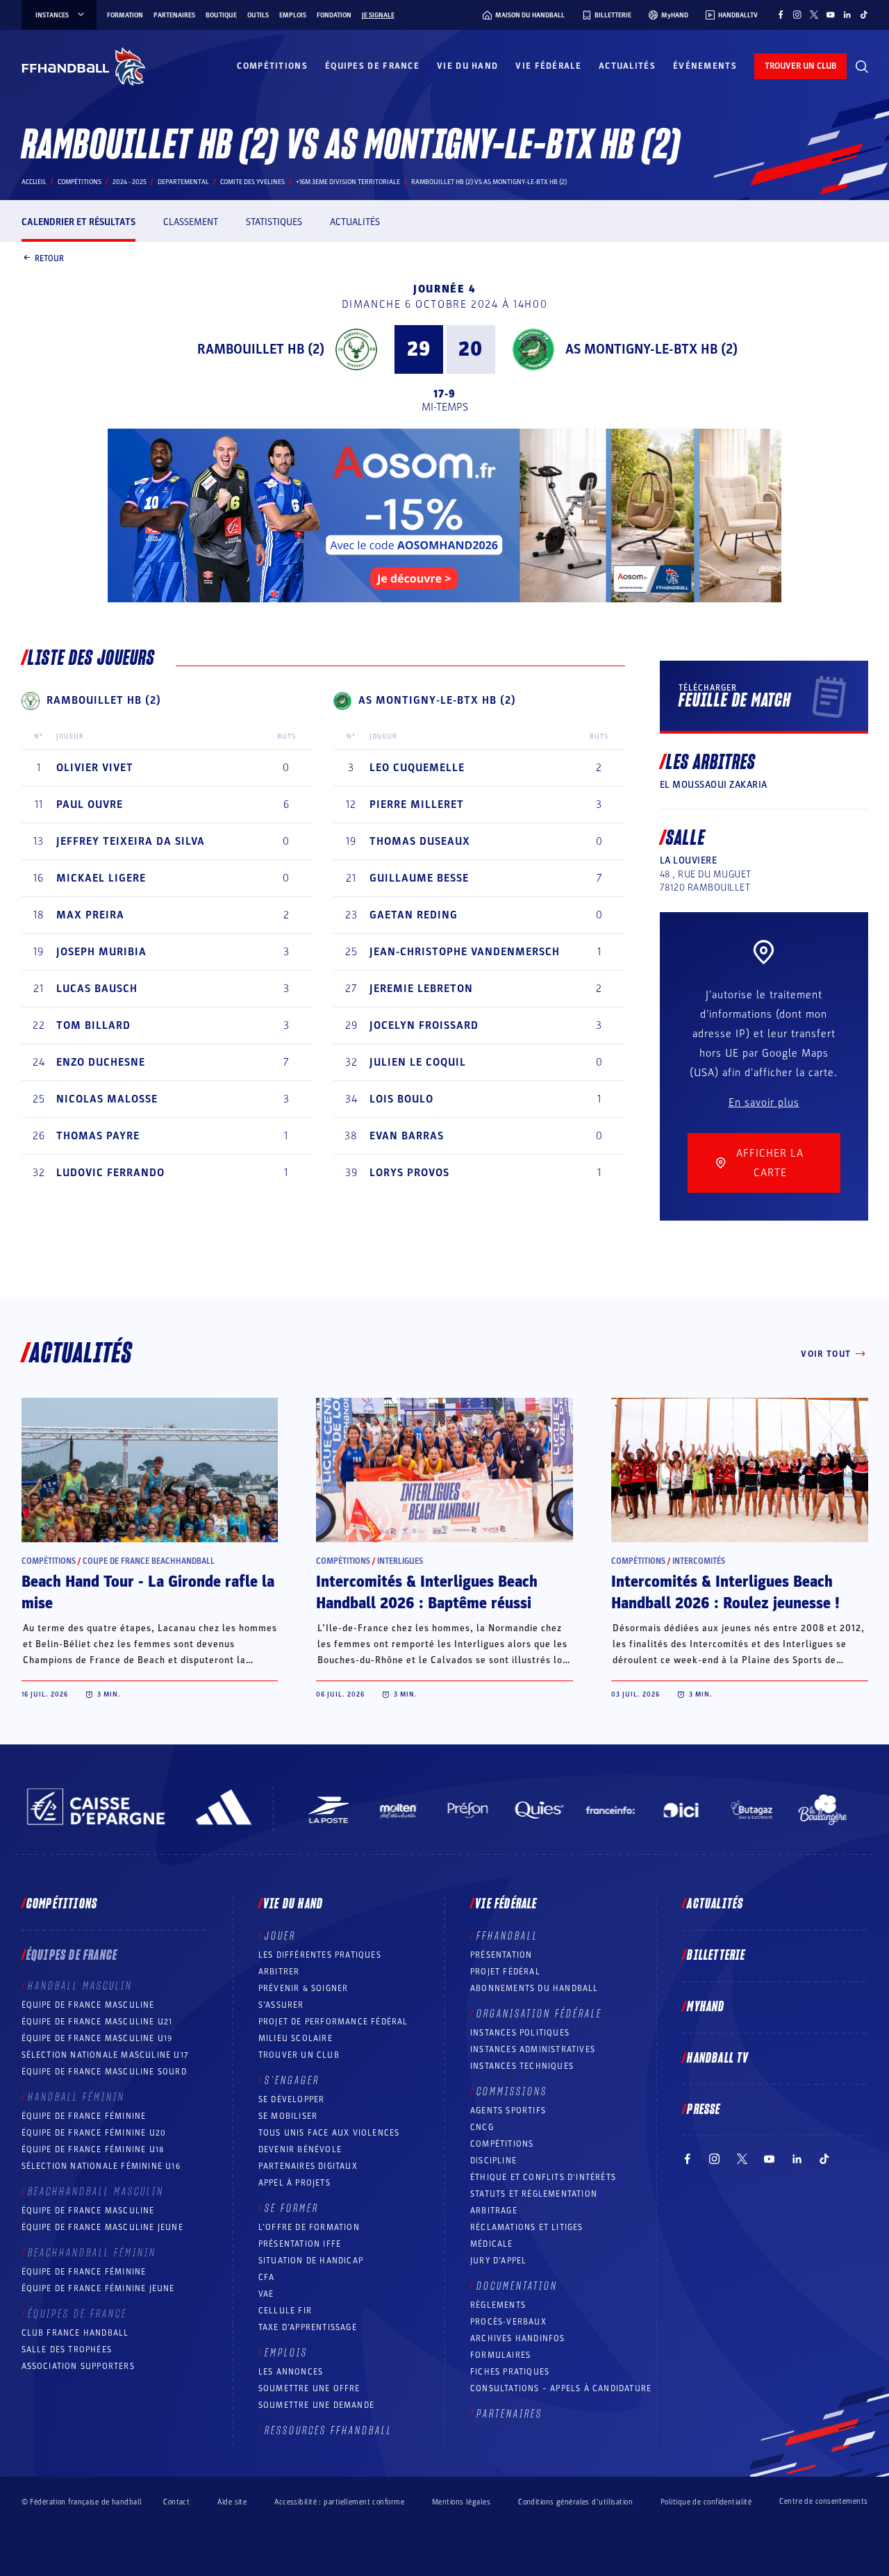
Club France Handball (75, 2333)
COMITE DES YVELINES (252, 182)
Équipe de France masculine (88, 2005)
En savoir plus (764, 1103)
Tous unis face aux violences (329, 2133)
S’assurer (281, 2005)
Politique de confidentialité (706, 2502)
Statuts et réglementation (534, 2194)
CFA (267, 2277)
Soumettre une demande (316, 2405)
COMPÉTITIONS (502, 2144)
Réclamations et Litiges (527, 2227)
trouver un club (800, 66)
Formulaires (500, 2355)
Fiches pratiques (510, 2372)
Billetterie (716, 1956)
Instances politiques (520, 2033)
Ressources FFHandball (329, 2431)
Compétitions (272, 66)
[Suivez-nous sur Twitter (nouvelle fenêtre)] (814, 15)
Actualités (627, 66)
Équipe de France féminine (84, 2116)
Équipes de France (372, 66)
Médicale (492, 2244)
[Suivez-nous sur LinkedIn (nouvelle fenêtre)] (847, 15)
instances (52, 15)
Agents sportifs (508, 2111)
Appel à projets (294, 2183)
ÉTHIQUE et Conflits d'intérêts (543, 2177)
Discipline (493, 2161)
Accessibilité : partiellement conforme (339, 2502)
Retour (49, 258)
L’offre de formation (309, 2227)
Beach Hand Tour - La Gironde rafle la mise (148, 1593)
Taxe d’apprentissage (308, 2327)
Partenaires (174, 15)
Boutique (221, 15)
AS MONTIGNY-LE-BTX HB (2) (651, 349)
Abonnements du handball (534, 1988)
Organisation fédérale (539, 2014)
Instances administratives (533, 2049)
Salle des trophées (67, 2350)
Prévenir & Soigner (304, 1988)
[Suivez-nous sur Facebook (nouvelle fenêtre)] (781, 15)
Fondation (334, 15)
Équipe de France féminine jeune (98, 2288)
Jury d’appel (498, 2261)
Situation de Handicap (311, 2261)
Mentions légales (461, 2502)
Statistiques (274, 222)
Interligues (400, 1561)
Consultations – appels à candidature (561, 2388)
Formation (125, 15)
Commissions (512, 2092)
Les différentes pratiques (320, 1955)
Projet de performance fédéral (333, 2022)
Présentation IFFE (300, 2244)
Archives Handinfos (518, 2338)
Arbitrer (279, 1972)
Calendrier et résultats (78, 222)
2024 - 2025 (130, 182)
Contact (176, 2502)
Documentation (517, 2286)
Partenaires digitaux (308, 2166)
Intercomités (699, 1561)
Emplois (293, 15)
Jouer (280, 1936)
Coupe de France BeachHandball (149, 1561)
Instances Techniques (522, 2066)
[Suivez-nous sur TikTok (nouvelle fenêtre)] (864, 15)
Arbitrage (494, 2211)
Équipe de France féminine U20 (94, 2133)
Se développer (292, 2099)
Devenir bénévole (300, 2149)
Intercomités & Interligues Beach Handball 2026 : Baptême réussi (427, 1593)
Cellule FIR (285, 2311)
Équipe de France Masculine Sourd (104, 2072)
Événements (705, 66)
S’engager (292, 2081)
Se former (292, 2208)
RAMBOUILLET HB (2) (261, 349)
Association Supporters (78, 2366)
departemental (183, 182)
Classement (191, 222)
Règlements (498, 2305)
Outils (258, 15)
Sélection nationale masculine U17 (106, 2055)
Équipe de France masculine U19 (97, 2038)
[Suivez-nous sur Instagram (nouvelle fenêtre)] (797, 15)
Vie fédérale (548, 66)
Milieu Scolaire (296, 2038)
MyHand (706, 2007)
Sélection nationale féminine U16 (101, 2166)
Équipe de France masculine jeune (102, 2227)
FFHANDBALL (507, 1936)
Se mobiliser (288, 2116)
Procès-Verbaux (508, 2322)
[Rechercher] (862, 67)
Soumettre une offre (309, 2388)
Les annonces (291, 2372)
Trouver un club (299, 2055)
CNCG (482, 2127)
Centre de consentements (823, 2502)
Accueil (34, 182)
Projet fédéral (505, 1972)
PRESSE (704, 2110)
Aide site (232, 2502)
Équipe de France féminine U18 (93, 2149)
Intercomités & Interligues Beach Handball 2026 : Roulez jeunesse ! (725, 1593)
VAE (266, 2294)
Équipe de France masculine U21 (97, 2022)
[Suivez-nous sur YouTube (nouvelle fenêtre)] (831, 15)
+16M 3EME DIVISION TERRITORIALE (348, 182)
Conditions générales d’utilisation (575, 2502)
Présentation (501, 1955)
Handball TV (718, 2058)
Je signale (378, 15)
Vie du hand (467, 66)
